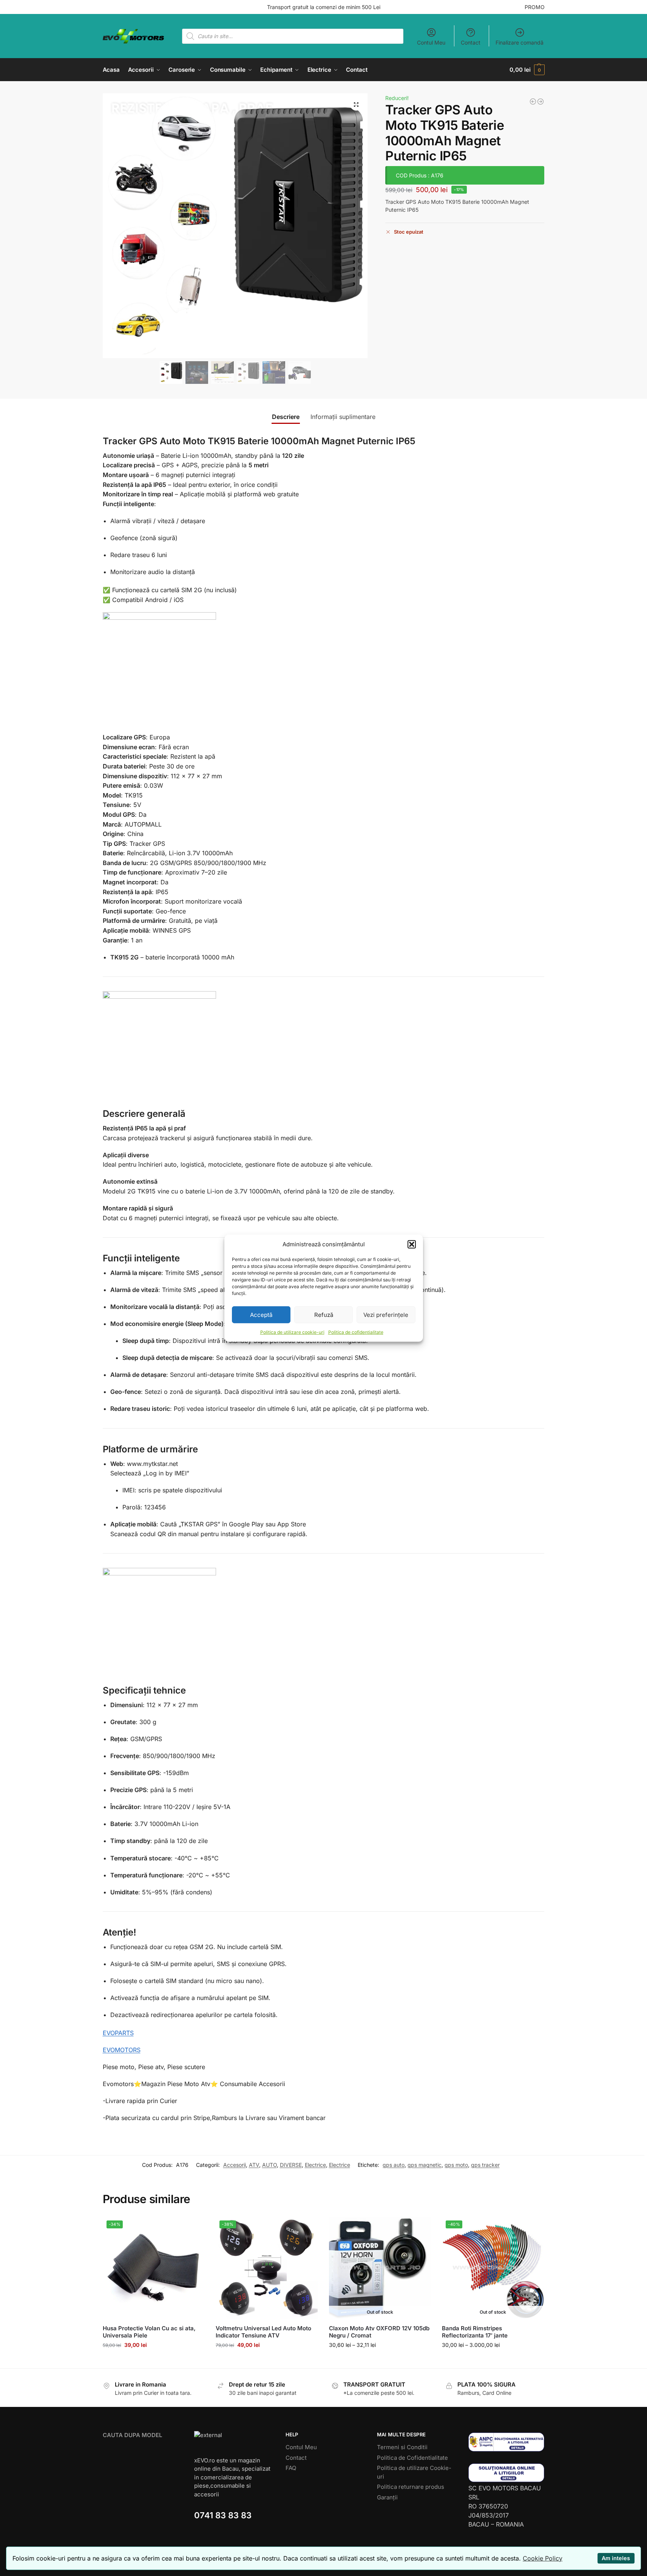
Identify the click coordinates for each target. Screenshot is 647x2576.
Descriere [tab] (286, 417)
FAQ (291, 2468)
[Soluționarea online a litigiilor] (506, 2473)
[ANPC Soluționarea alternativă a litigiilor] (506, 2442)
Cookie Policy (543, 2558)
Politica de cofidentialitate (356, 1332)
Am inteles (616, 2558)
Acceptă (261, 1314)
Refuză (324, 1314)
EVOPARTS (118, 2033)
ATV (254, 2165)
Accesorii (235, 2165)
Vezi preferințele (386, 1314)
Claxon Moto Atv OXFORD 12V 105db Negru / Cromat (379, 2332)
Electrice (315, 2165)
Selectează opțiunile (380, 2361)
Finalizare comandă (520, 42)
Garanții (387, 2497)
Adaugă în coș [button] (154, 2361)
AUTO (269, 2165)
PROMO (535, 7)
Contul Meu (431, 42)
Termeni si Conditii (402, 2447)
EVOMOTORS (122, 2050)
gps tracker (485, 2165)
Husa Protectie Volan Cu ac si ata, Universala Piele (149, 2332)
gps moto (456, 2165)
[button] (412, 1244)
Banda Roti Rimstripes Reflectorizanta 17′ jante (475, 2332)
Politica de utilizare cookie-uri (292, 1332)
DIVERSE (291, 2165)
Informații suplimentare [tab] (343, 417)
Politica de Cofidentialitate (412, 2458)
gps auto (394, 2165)
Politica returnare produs (411, 2487)
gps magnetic (425, 2165)
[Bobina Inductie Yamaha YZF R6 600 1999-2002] (540, 102)
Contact (471, 42)
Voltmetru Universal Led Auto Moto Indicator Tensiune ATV (263, 2332)
